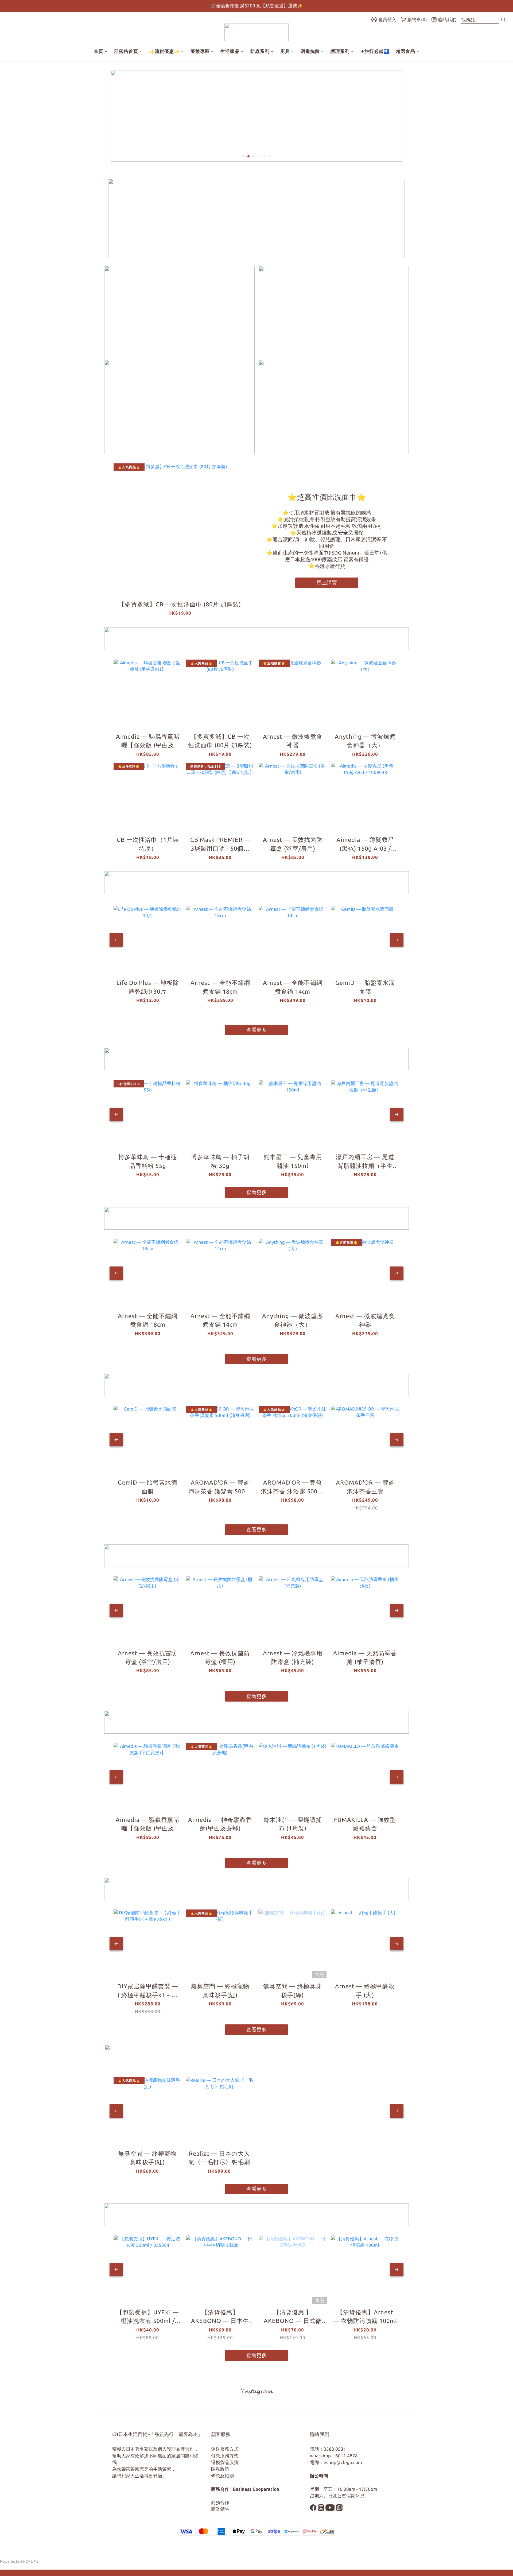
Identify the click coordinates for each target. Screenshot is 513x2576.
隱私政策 (220, 2469)
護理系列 (340, 51)
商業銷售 (220, 2509)
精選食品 (406, 51)
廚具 (285, 51)
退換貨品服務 (225, 2462)
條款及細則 (222, 2476)
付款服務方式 (225, 2456)
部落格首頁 (126, 51)
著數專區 (200, 51)
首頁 (99, 51)
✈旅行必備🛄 (375, 51)
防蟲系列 (260, 51)
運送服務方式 (225, 2449)
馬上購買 (327, 583)
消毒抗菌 (310, 51)
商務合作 (220, 2502)
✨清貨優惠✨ (164, 51)
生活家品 (230, 51)
